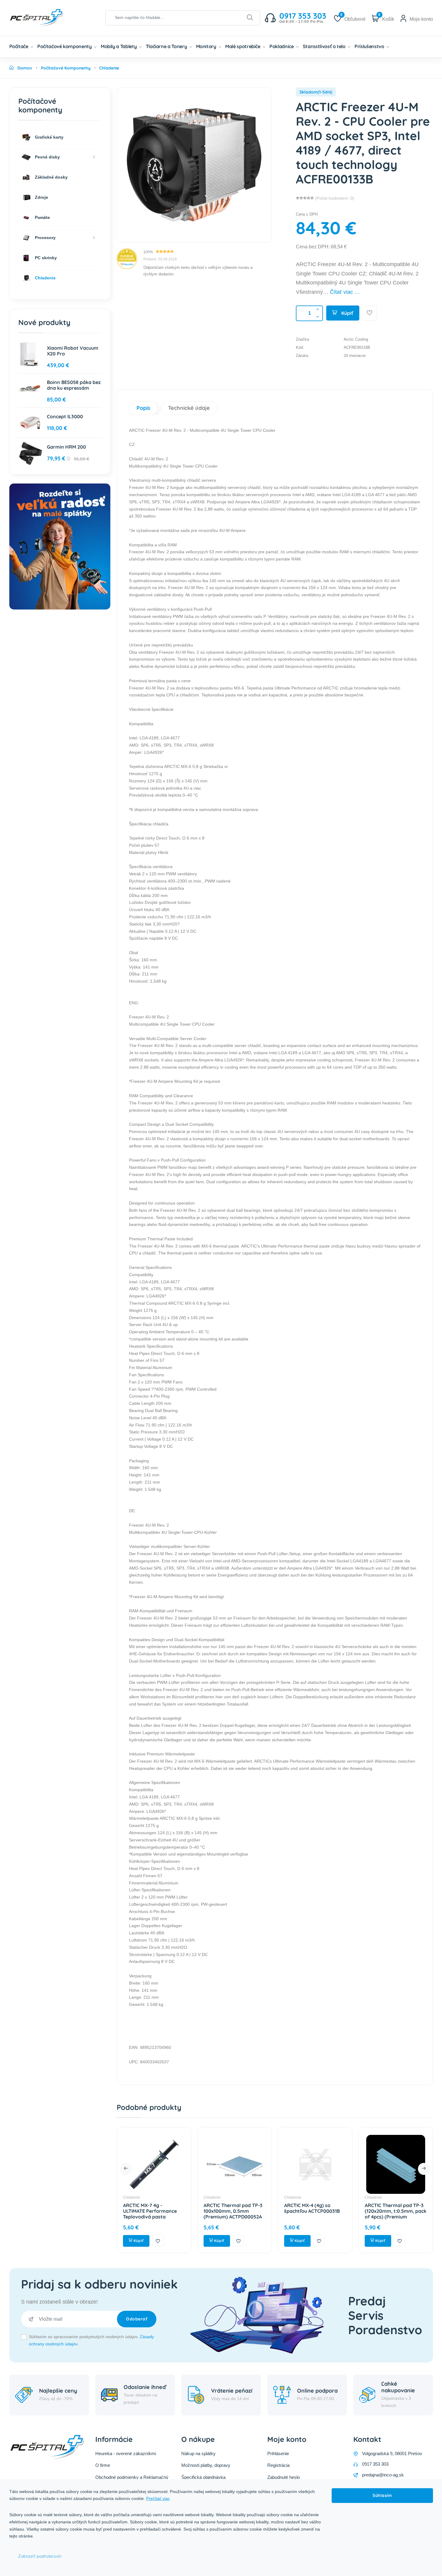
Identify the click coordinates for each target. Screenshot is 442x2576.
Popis (143, 408)
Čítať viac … (345, 292)
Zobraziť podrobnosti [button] (40, 2556)
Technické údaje (189, 408)
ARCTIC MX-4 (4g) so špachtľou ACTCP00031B (312, 2208)
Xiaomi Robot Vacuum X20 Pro (73, 351)
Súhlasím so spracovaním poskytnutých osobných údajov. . (91, 2340)
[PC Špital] (47, 17)
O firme (103, 2465)
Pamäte (42, 217)
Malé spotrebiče (243, 46)
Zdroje (41, 197)
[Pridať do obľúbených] (370, 313)
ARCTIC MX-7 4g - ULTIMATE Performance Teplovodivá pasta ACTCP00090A (150, 2214)
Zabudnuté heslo (284, 2477)
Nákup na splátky (198, 2453)
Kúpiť (347, 313)
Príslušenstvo (370, 46)
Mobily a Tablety (119, 46)
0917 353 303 (375, 2464)
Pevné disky (47, 157)
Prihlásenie (278, 2453)
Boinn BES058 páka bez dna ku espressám (74, 385)
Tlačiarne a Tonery (167, 46)
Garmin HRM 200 (66, 447)
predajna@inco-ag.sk (383, 2475)
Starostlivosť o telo (325, 46)
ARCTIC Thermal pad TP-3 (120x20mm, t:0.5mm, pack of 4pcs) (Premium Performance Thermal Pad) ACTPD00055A (396, 2217)
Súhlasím (382, 2495)
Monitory (207, 46)
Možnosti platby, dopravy (206, 2465)
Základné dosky (51, 177)
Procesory (45, 238)
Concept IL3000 (65, 416)
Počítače (19, 46)
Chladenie (132, 2197)
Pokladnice (282, 46)
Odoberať (137, 2319)
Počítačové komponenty (65, 46)
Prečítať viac (158, 2498)
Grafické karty (49, 137)
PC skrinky (45, 258)
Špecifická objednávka (203, 2477)
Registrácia (278, 2465)
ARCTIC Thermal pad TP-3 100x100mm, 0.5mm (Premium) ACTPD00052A (233, 2211)
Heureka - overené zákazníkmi (126, 2453)
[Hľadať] (250, 18)
